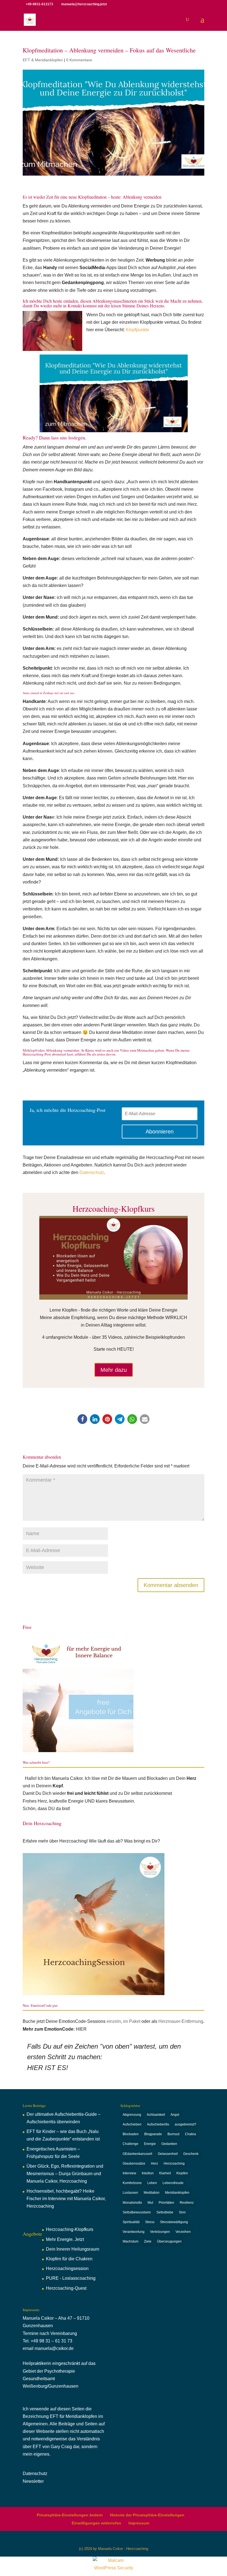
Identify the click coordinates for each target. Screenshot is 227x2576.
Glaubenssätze (134, 2163)
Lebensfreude (173, 2183)
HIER (81, 2029)
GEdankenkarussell (137, 2154)
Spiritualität (131, 2222)
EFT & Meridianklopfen (43, 60)
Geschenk (191, 2154)
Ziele (148, 2241)
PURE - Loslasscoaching (71, 2278)
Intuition (148, 2173)
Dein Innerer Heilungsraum (73, 2249)
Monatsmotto (132, 2203)
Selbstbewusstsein (137, 2212)
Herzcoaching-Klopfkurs (70, 2229)
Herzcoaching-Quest (66, 2288)
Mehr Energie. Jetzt (65, 2239)
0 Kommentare (79, 60)
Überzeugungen (169, 2241)
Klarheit (165, 2173)
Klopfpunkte (137, 330)
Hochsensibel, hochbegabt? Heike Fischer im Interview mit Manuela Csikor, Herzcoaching (66, 2199)
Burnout (173, 2134)
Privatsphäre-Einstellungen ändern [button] (70, 2515)
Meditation (152, 2193)
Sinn (182, 2212)
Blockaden (131, 2134)
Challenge (131, 2144)
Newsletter (33, 2481)
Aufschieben (132, 2124)
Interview (129, 2173)
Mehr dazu (114, 1370)
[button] (82, 1419)
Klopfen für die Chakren (69, 2259)
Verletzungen (160, 2232)
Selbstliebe (165, 2212)
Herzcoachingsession (67, 2268)
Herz (154, 2163)
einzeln (114, 2021)
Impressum (139, 2523)
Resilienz (187, 2203)
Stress (150, 2222)
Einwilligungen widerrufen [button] (96, 2523)
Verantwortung (134, 2232)
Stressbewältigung (174, 2222)
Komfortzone (132, 2183)
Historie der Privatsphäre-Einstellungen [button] (147, 2515)
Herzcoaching (174, 2163)
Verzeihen (183, 2232)
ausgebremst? (185, 2124)
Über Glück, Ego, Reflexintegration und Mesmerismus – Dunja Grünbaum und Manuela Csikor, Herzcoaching (65, 2174)
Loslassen (130, 2193)
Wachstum (131, 2241)
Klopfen (182, 2173)
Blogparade (153, 2134)
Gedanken (169, 2144)
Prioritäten (166, 2203)
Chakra (190, 2134)
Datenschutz (92, 1172)
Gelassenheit (168, 2154)
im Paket (132, 2021)
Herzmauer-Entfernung (181, 2021)
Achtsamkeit (156, 2115)
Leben (152, 2183)
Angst (175, 2115)
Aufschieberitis (158, 2124)
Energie (150, 2144)
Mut (150, 2203)
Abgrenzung (132, 2115)
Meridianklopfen (177, 2193)
